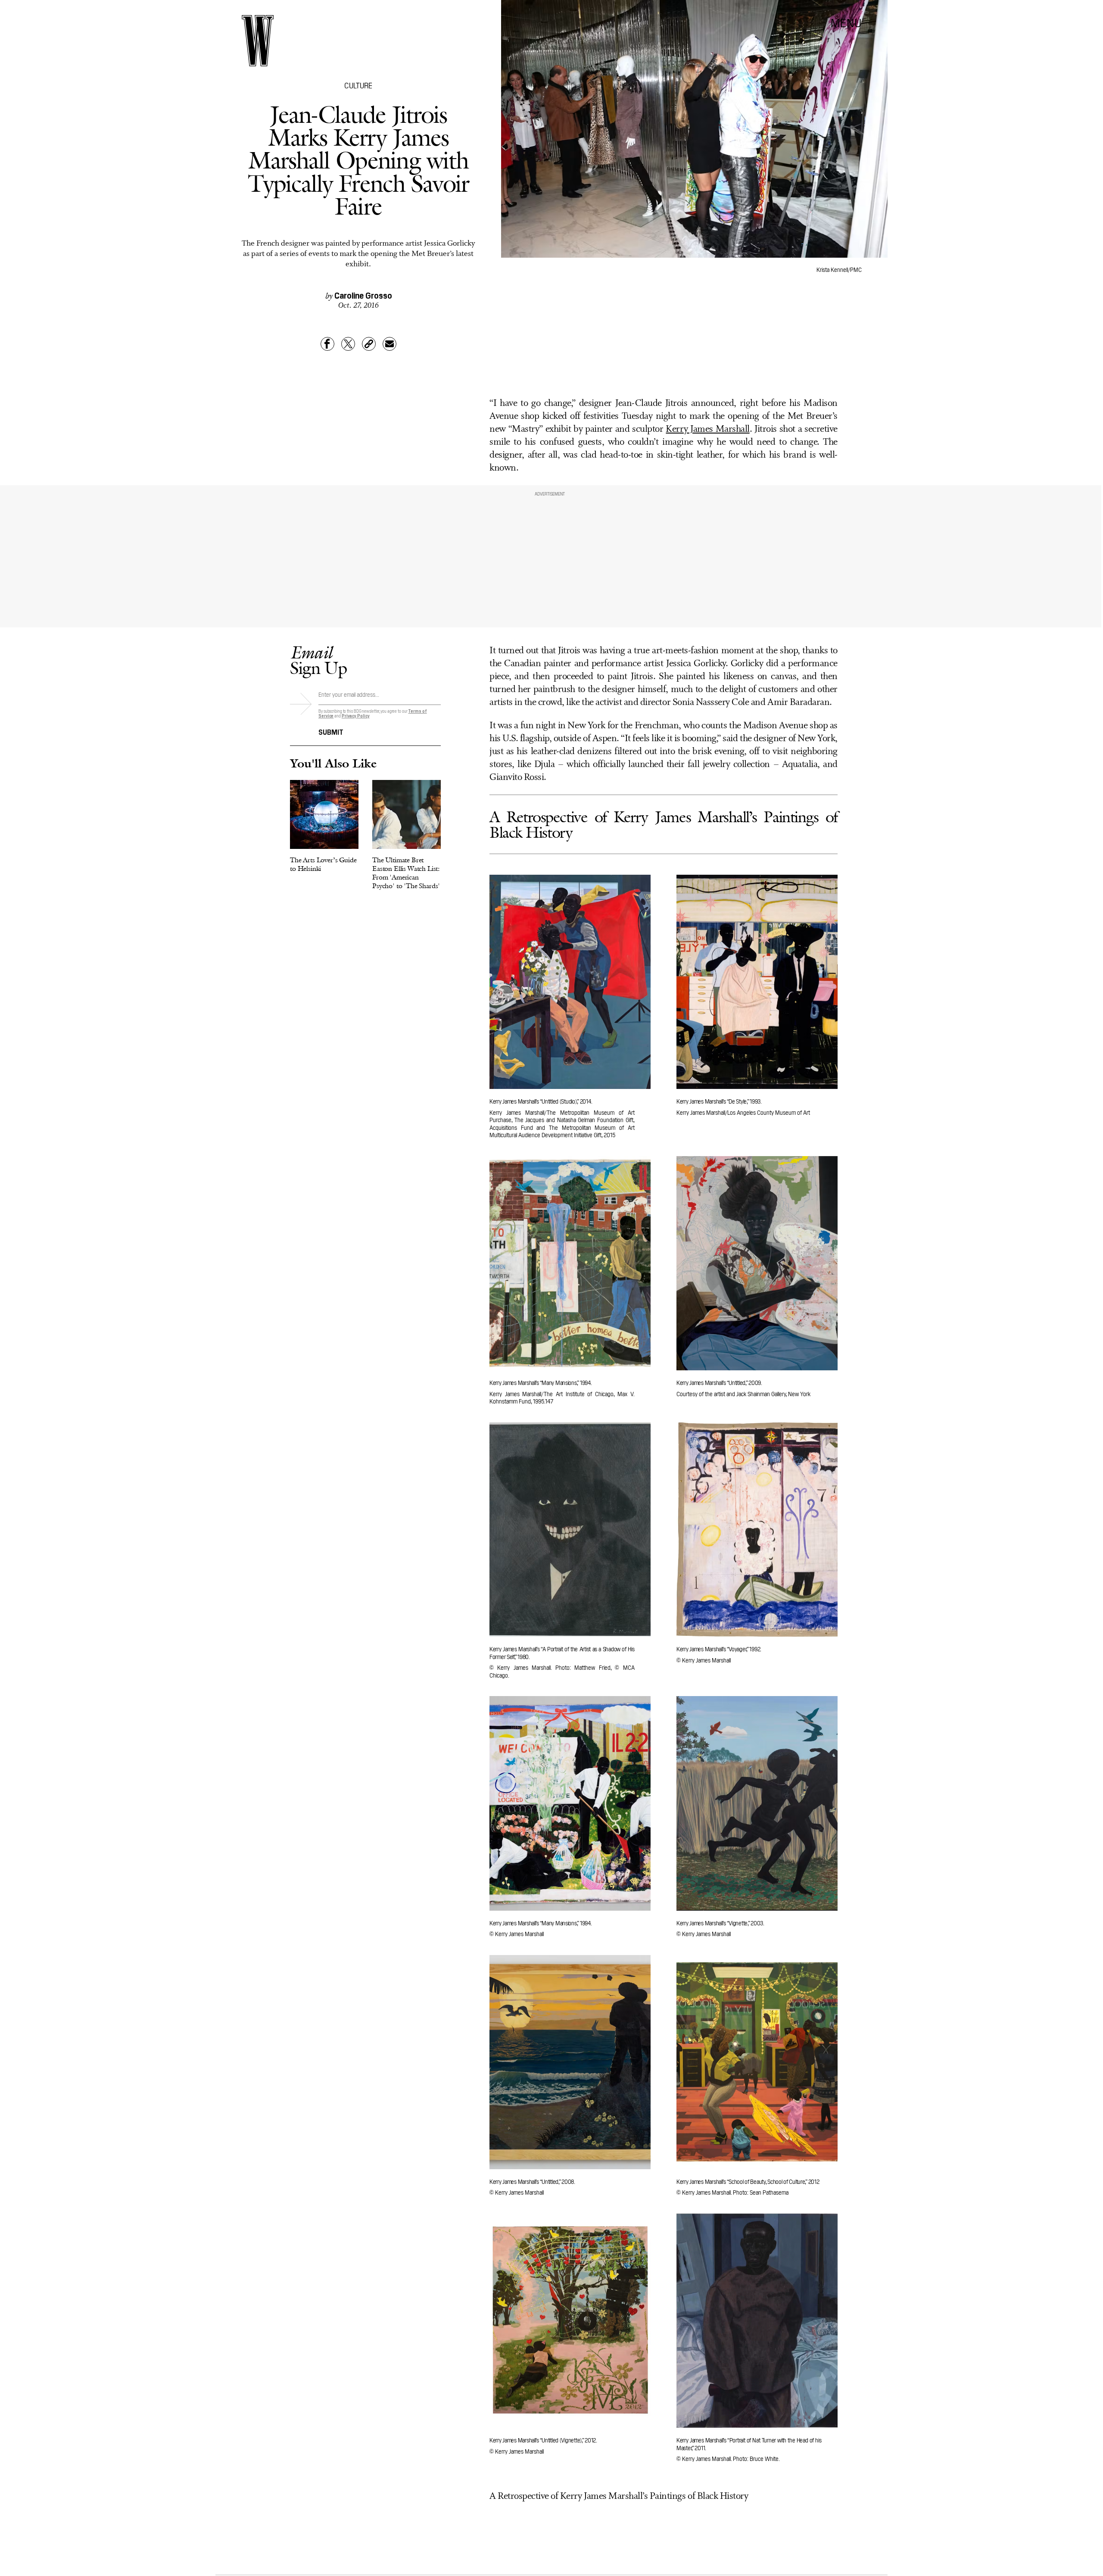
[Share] (327, 344)
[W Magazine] (258, 41)
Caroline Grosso (363, 295)
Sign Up (318, 660)
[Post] (348, 344)
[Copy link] (369, 344)
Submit (331, 731)
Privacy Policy (356, 716)
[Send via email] (389, 344)
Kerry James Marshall (707, 429)
